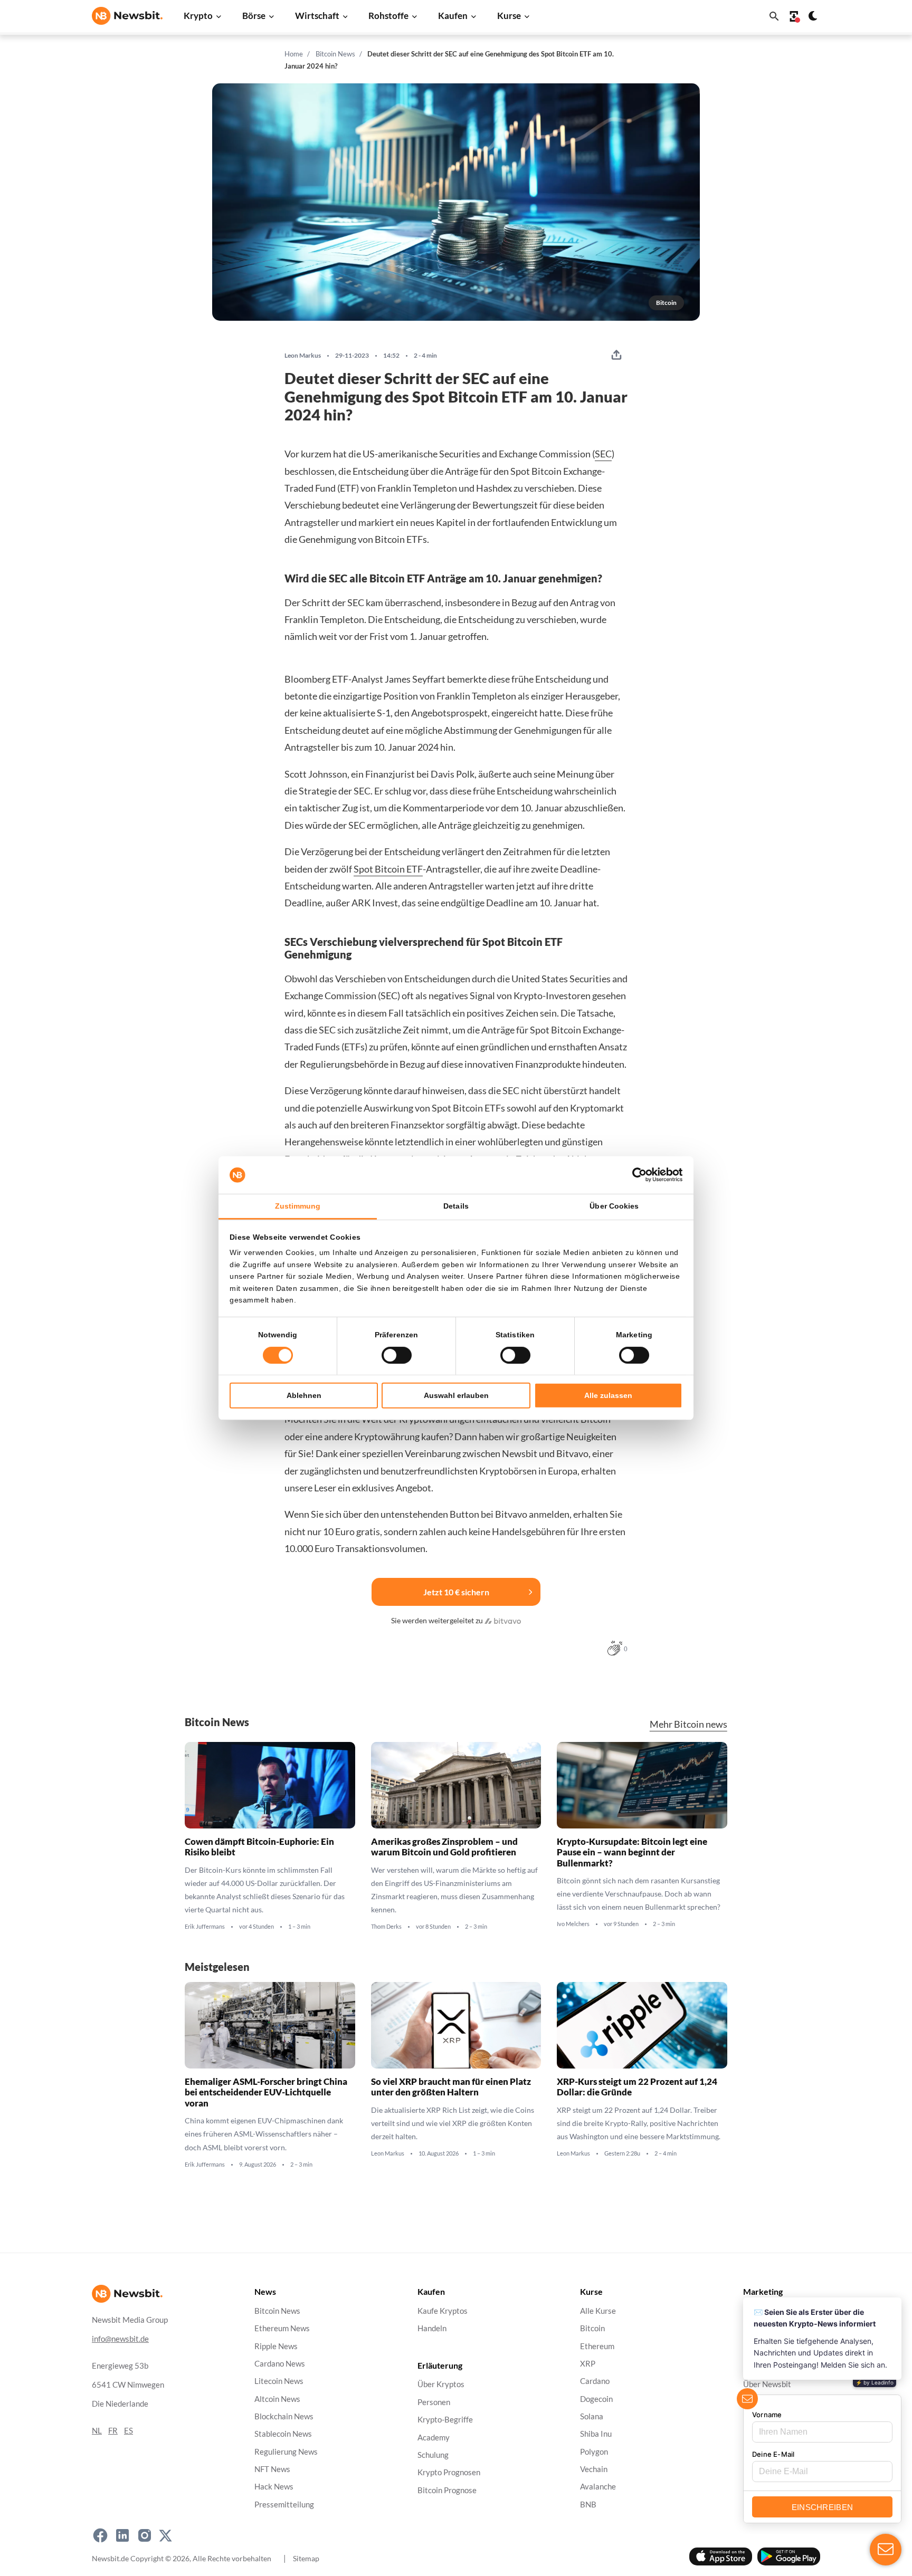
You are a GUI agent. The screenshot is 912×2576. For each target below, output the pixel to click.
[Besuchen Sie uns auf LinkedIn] (122, 2535)
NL (97, 2431)
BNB (588, 2505)
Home (294, 54)
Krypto (198, 16)
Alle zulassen (608, 1395)
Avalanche (598, 2487)
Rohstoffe (388, 16)
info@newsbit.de (120, 2339)
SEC (603, 454)
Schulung (433, 2455)
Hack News (274, 2487)
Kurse (509, 16)
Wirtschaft (317, 16)
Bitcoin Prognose (447, 2490)
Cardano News (280, 2364)
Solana (592, 2416)
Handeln (432, 2329)
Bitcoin (592, 2329)
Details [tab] (456, 1206)
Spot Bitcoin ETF (388, 869)
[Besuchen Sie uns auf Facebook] (100, 2535)
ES (129, 2431)
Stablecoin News (283, 2434)
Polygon (594, 2452)
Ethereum (597, 2346)
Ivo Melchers (573, 1924)
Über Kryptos (441, 2385)
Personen (434, 2402)
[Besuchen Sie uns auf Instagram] (145, 2535)
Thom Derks (386, 1927)
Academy (434, 2438)
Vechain (594, 2469)
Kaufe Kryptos (443, 2311)
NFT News (272, 2469)
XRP (588, 2364)
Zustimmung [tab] (298, 1206)
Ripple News (276, 2346)
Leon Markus (303, 356)
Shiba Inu (596, 2434)
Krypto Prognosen (449, 2473)
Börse (254, 16)
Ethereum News (282, 2329)
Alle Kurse (598, 2311)
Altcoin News (277, 2399)
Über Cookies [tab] (614, 1206)
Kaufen (453, 16)
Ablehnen (304, 1395)
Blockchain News (284, 2416)
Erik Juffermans (205, 1927)
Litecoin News (279, 2382)
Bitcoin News (335, 54)
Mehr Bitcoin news (688, 1724)
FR (113, 2431)
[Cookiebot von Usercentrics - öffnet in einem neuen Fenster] (636, 1175)
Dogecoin (596, 2399)
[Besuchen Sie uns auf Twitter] (165, 2535)
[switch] (397, 1355)
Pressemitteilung (284, 2505)
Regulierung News (286, 2452)
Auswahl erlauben (456, 1395)
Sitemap (306, 2558)
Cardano (595, 2382)
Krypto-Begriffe (445, 2420)
